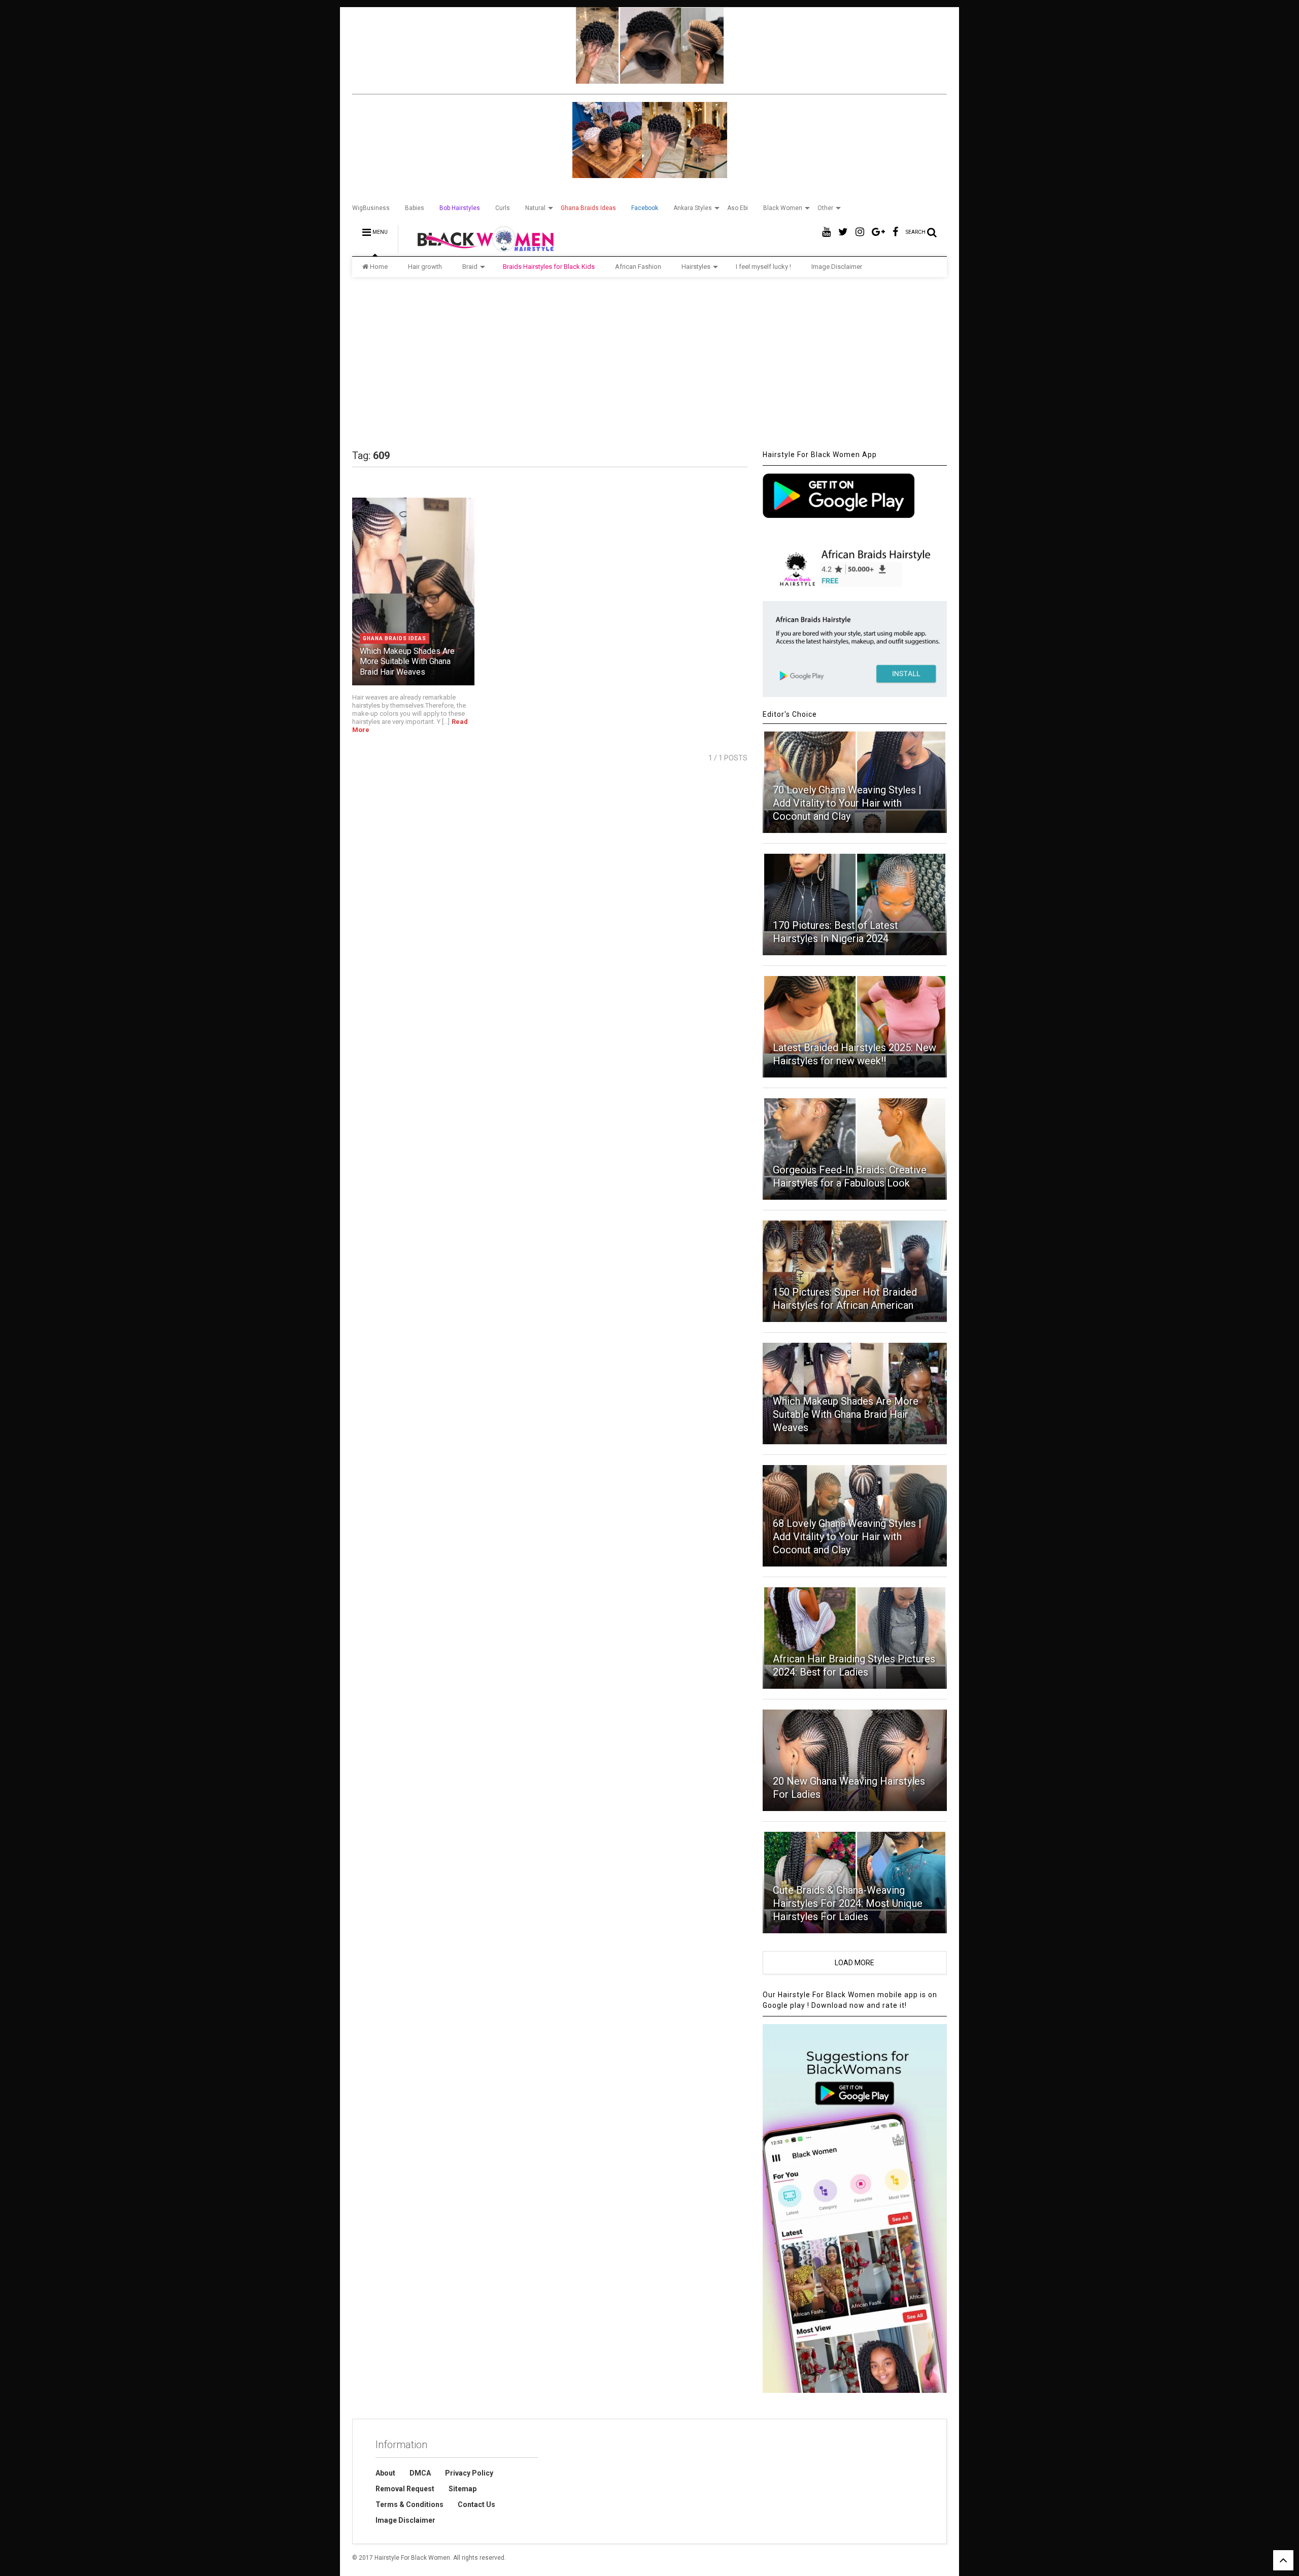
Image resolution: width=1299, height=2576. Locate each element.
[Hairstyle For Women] (479, 249)
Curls (503, 208)
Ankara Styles (693, 208)
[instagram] (860, 232)
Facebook (645, 208)
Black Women (783, 208)
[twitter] (843, 232)
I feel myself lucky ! (763, 267)
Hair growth (425, 267)
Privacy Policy (469, 2473)
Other (825, 208)
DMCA (420, 2473)
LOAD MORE (854, 1963)
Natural (535, 208)
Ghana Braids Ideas (588, 208)
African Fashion (638, 267)
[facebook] (895, 232)
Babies (415, 208)
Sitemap (463, 2489)
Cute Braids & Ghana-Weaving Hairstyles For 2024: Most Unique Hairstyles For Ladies (848, 1903)
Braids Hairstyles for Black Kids (549, 267)
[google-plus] (878, 232)
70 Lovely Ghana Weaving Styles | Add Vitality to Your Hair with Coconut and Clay (847, 803)
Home (379, 267)
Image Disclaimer (837, 267)
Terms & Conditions (409, 2504)
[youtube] (826, 232)
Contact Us (476, 2504)
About (385, 2473)
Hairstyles (696, 267)
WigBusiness (371, 208)
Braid (470, 267)
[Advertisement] (649, 363)
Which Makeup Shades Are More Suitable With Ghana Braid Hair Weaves (407, 662)
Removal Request (405, 2489)
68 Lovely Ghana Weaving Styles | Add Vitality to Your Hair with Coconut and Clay (847, 1537)
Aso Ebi (738, 208)
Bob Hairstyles (460, 208)
